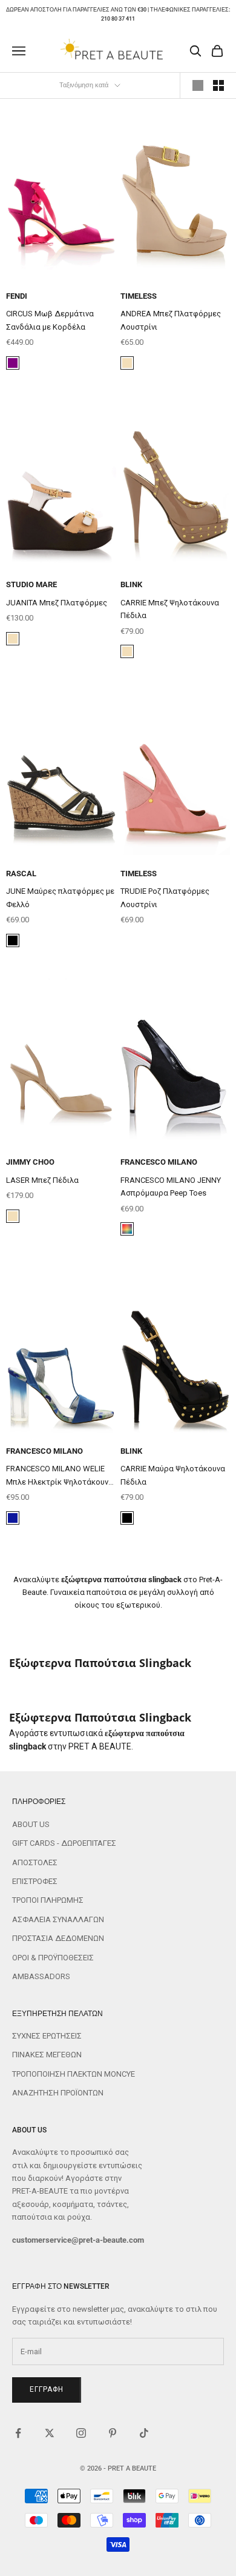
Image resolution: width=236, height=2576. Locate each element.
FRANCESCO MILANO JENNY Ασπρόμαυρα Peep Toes (171, 1186)
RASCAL (21, 874)
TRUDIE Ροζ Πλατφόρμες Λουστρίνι (165, 897)
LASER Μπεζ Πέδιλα (42, 1180)
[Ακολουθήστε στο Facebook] (18, 2433)
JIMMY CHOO (30, 1162)
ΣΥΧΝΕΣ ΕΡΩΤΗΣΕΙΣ (47, 2036)
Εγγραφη (47, 2389)
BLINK (131, 584)
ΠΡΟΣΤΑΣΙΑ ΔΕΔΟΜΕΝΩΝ (58, 1938)
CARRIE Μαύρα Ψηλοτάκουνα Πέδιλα (173, 1475)
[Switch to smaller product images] (218, 85)
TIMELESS (139, 296)
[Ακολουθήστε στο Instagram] (81, 2433)
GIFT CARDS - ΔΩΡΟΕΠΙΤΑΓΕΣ (64, 1843)
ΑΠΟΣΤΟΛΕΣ (35, 1862)
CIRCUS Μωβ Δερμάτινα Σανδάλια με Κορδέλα (50, 320)
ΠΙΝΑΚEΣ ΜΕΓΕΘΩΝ (47, 2055)
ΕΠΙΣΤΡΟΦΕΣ (35, 1881)
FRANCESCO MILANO (159, 1162)
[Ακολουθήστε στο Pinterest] (113, 2433)
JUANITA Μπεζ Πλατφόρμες (57, 603)
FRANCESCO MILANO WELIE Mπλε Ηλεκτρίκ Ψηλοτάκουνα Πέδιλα (60, 1476)
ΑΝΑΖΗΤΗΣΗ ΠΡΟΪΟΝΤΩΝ (58, 2093)
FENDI (17, 296)
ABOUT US (31, 1824)
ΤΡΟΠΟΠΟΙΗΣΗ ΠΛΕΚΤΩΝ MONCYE (74, 2074)
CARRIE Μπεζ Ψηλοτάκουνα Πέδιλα (170, 609)
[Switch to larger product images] (198, 85)
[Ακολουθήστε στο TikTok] (144, 2433)
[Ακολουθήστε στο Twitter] (50, 2433)
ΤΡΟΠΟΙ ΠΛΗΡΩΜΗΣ (48, 1900)
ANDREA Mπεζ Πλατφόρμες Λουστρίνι (171, 320)
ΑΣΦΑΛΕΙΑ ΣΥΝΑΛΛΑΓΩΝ (58, 1919)
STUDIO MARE (31, 584)
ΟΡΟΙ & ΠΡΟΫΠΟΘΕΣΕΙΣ (53, 1958)
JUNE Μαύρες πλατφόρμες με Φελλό (60, 897)
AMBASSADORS (41, 1976)
